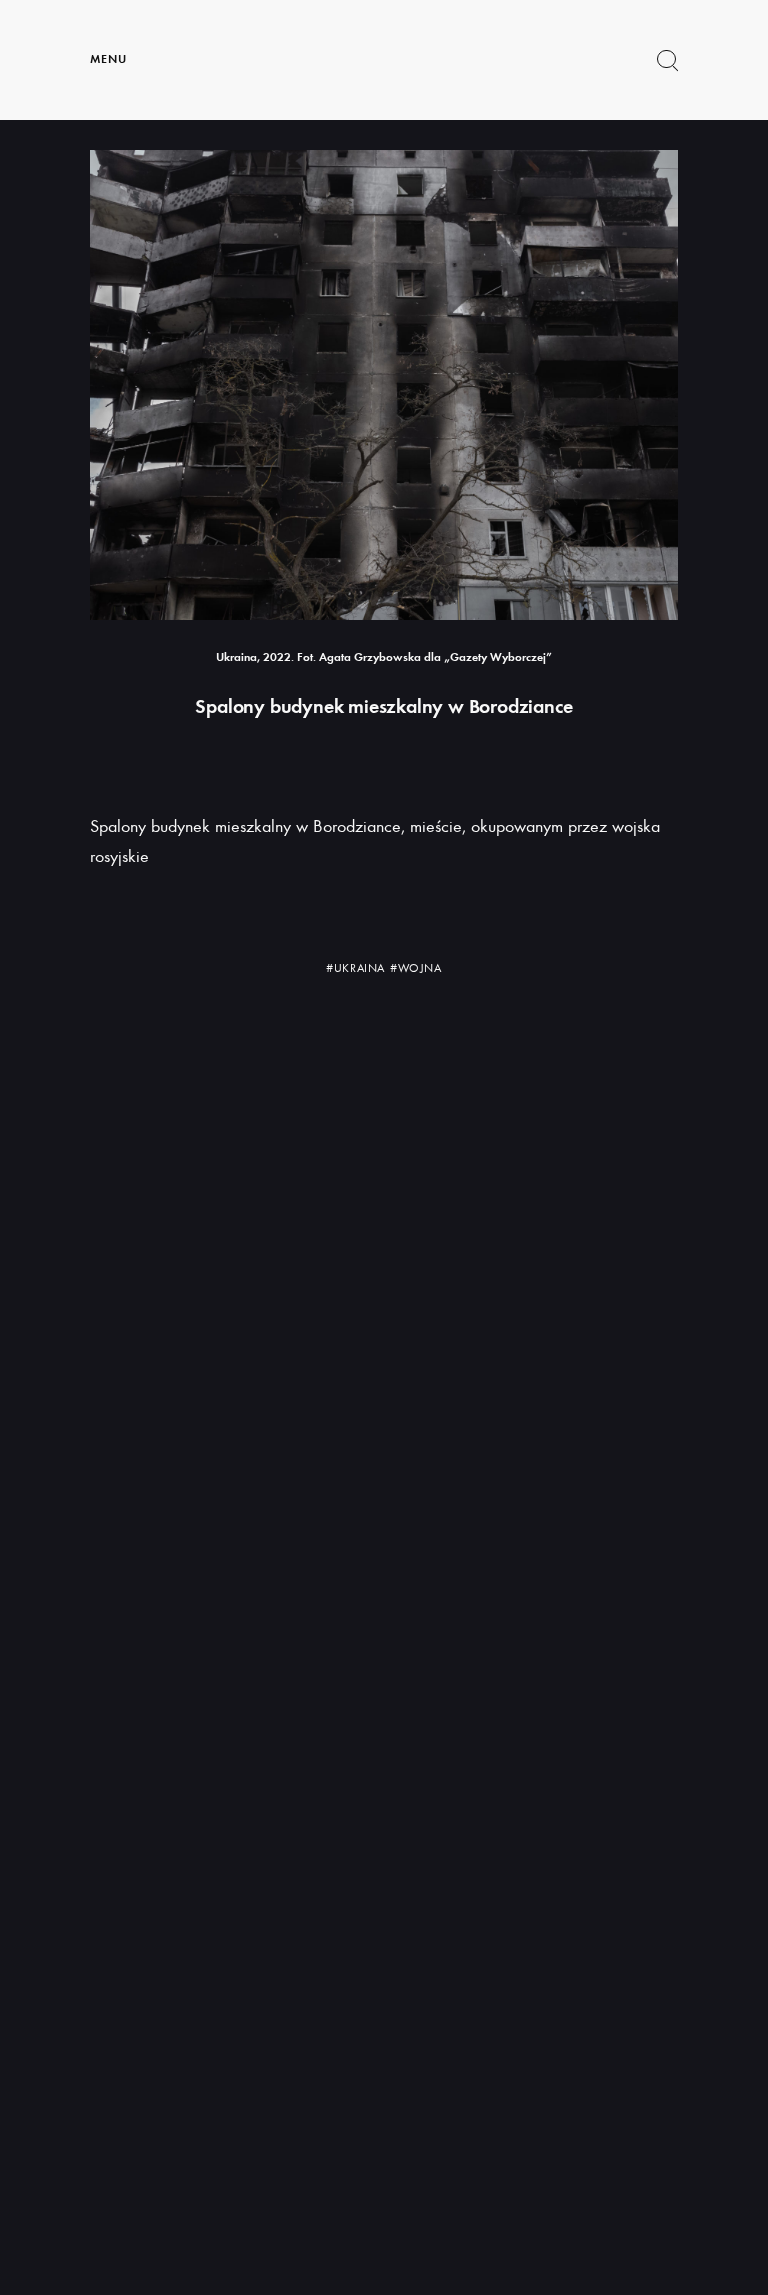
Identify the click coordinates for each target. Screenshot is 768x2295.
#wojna (416, 968)
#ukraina (355, 968)
